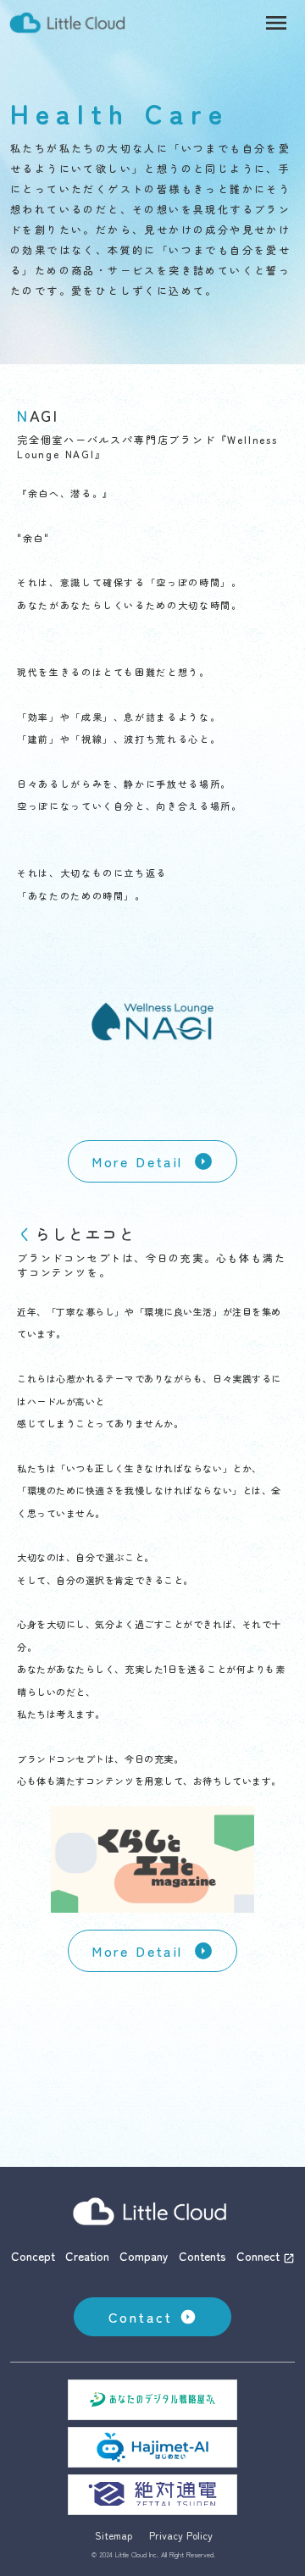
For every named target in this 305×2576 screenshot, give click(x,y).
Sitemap (114, 2535)
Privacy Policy (181, 2535)
